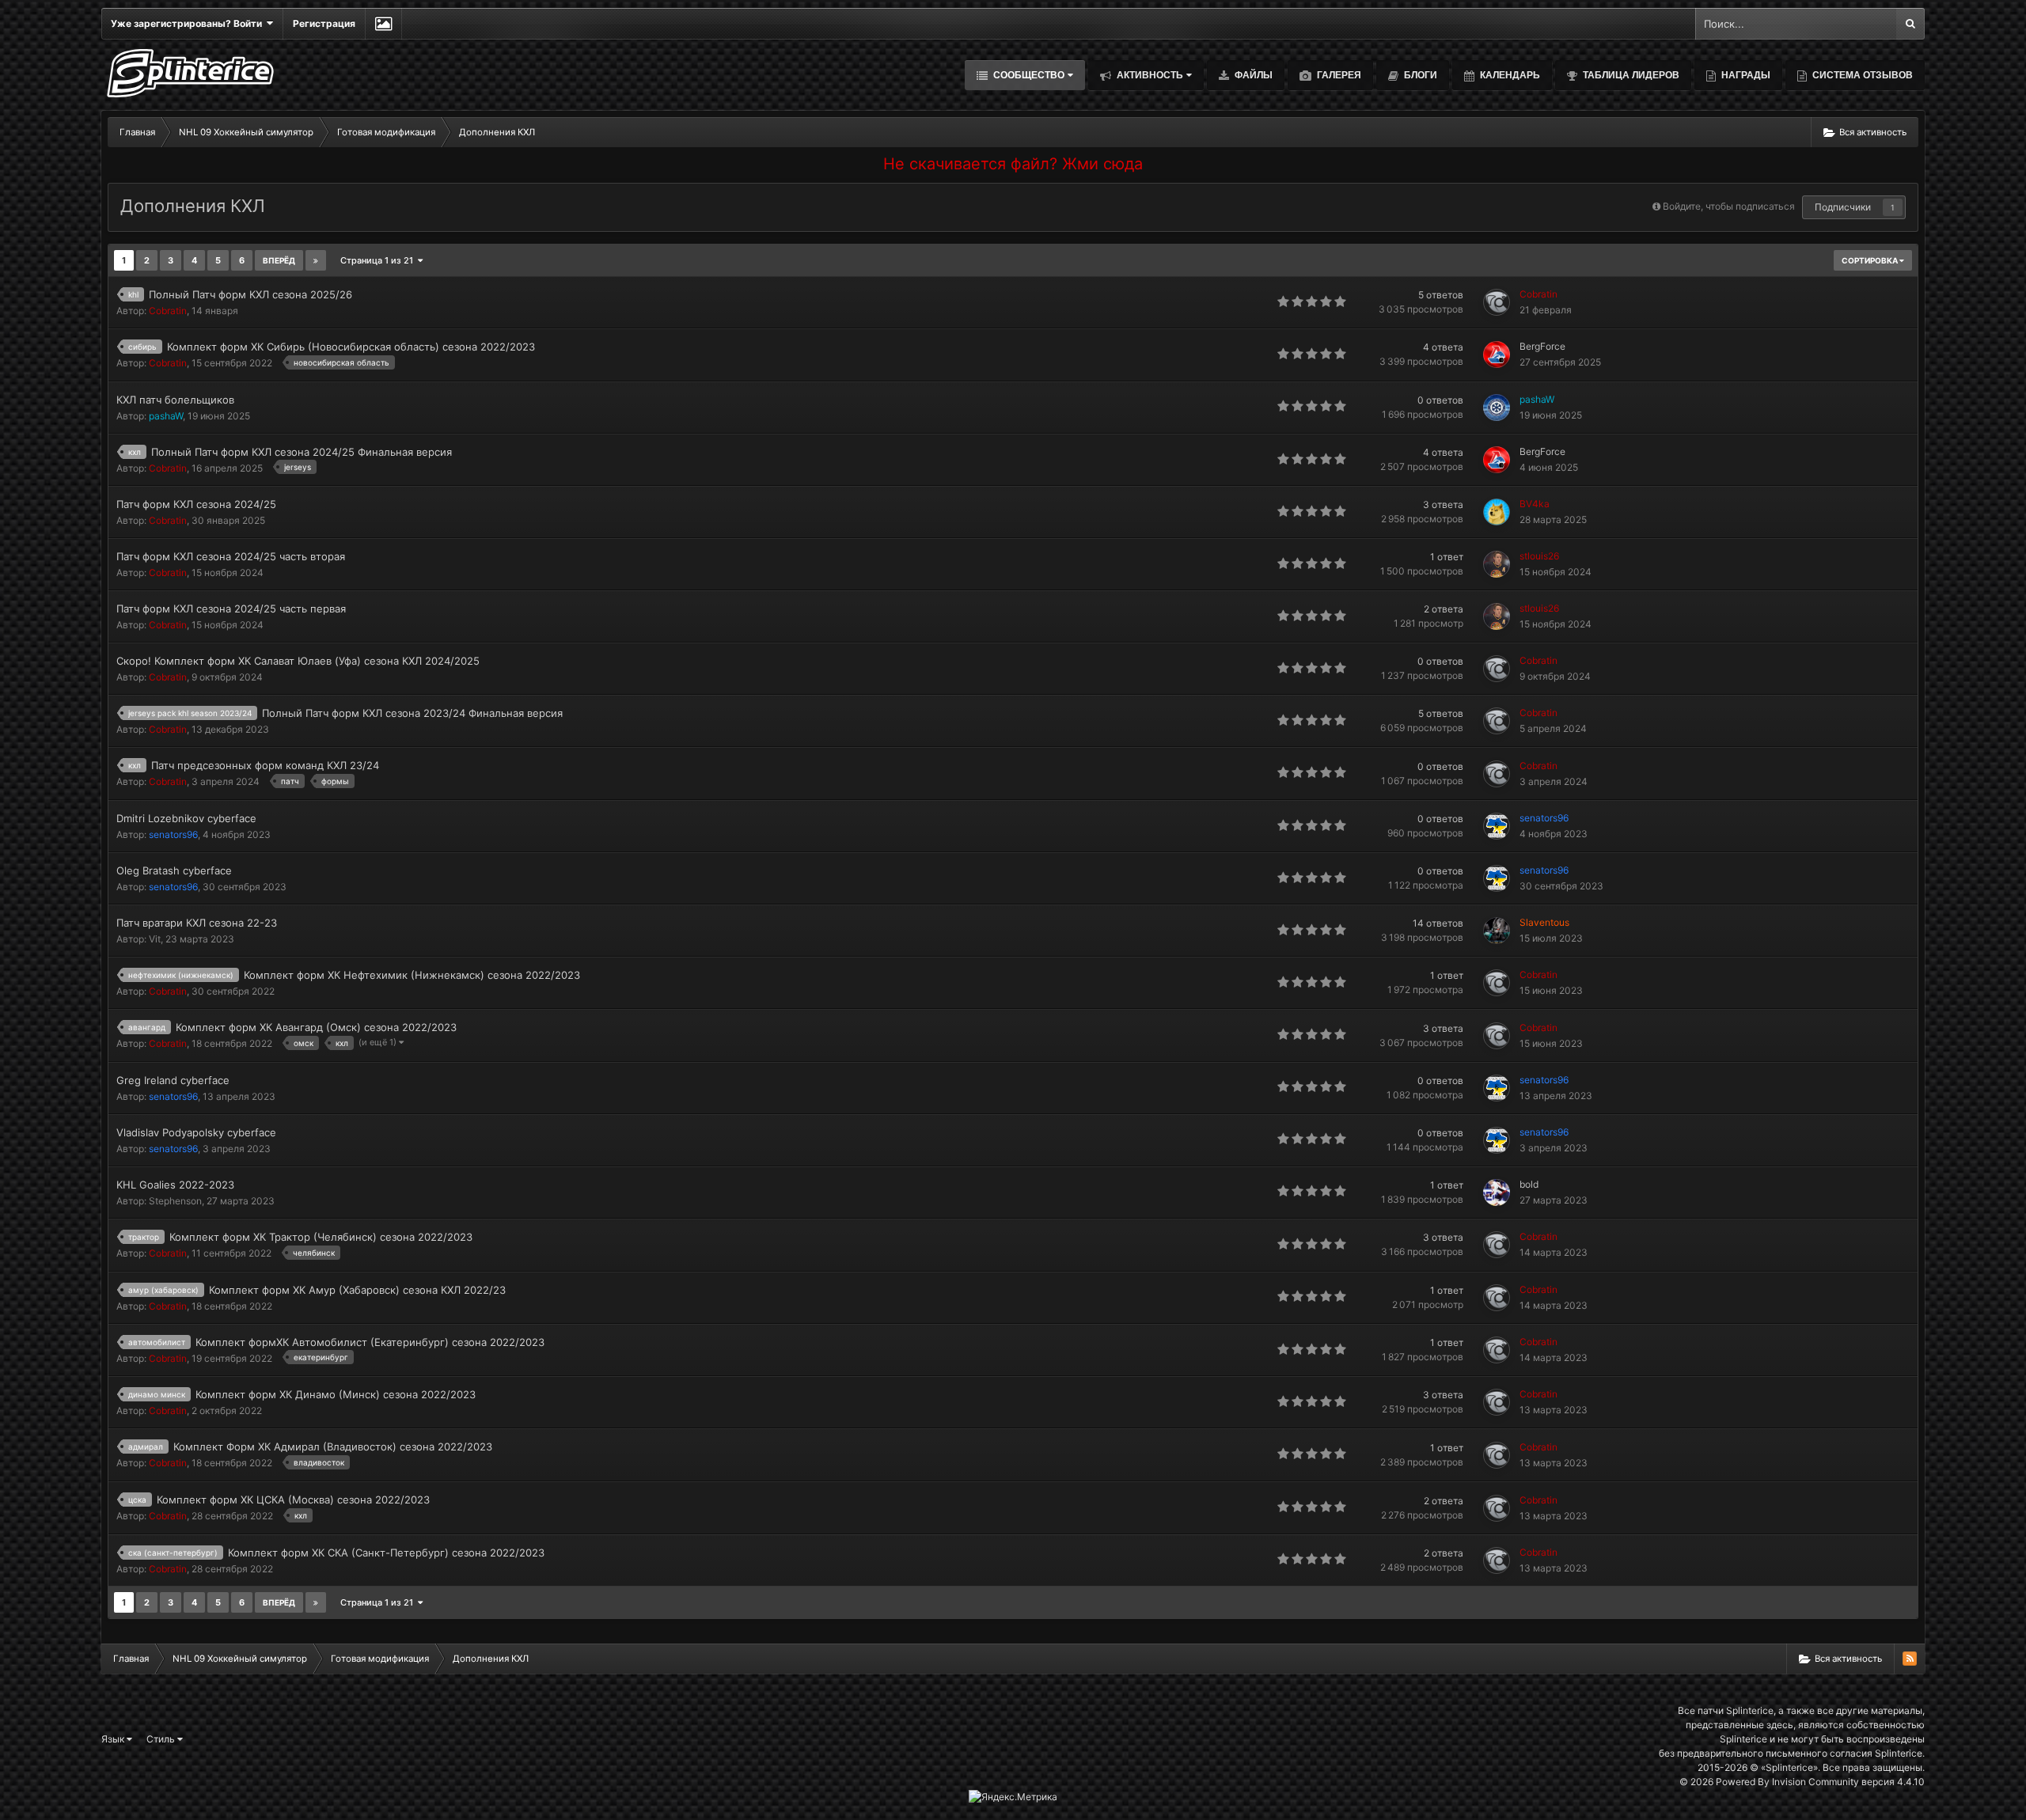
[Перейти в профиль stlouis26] (1497, 564)
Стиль (162, 1739)
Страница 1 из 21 (379, 260)
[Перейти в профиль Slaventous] (1497, 931)
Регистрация (324, 23)
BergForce (1542, 346)
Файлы (1252, 75)
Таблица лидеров (1630, 75)
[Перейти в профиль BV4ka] (1497, 512)
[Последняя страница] (316, 260)
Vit (155, 939)
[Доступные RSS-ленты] (1910, 1659)
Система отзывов (1861, 75)
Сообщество (1028, 75)
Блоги (1419, 75)
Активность (1149, 75)
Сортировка (1870, 260)
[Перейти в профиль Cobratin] (1497, 302)
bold (1529, 1184)
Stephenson (175, 1201)
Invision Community (1815, 1782)
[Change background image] (383, 24)
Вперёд (279, 260)
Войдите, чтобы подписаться (1729, 206)
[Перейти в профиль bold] (1497, 1192)
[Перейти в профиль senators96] (1497, 826)
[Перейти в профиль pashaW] (1497, 408)
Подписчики (1843, 207)
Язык (114, 1739)
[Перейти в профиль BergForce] (1497, 355)
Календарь (1509, 75)
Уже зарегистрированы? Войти (189, 23)
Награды (1745, 75)
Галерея (1338, 75)
